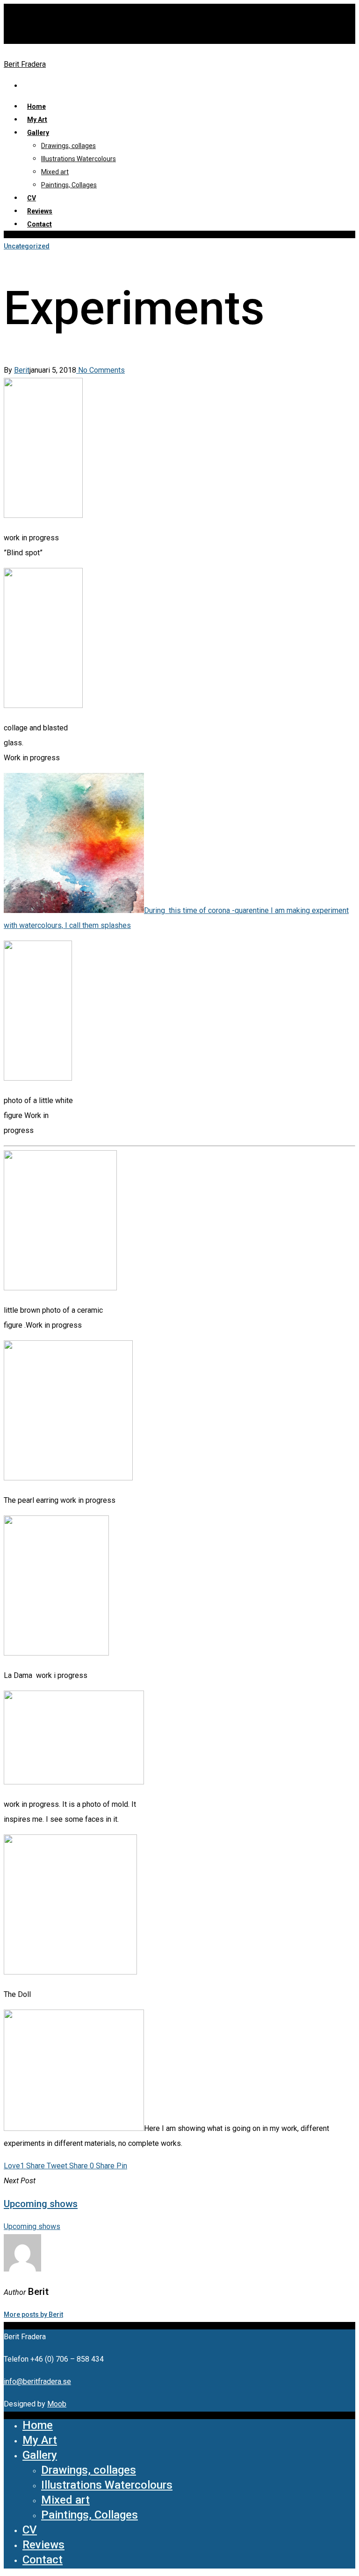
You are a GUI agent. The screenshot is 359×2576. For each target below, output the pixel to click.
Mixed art (55, 172)
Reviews (43, 2545)
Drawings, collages (68, 146)
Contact (39, 224)
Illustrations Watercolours (79, 159)
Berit (22, 370)
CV (30, 2530)
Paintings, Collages (69, 185)
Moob (57, 2404)
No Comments (101, 370)
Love (14, 2166)
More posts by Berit (33, 2314)
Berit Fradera (25, 64)
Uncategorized (27, 246)
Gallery (38, 133)
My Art (37, 120)
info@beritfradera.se (37, 2381)
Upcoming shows (32, 2226)
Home (38, 2425)
